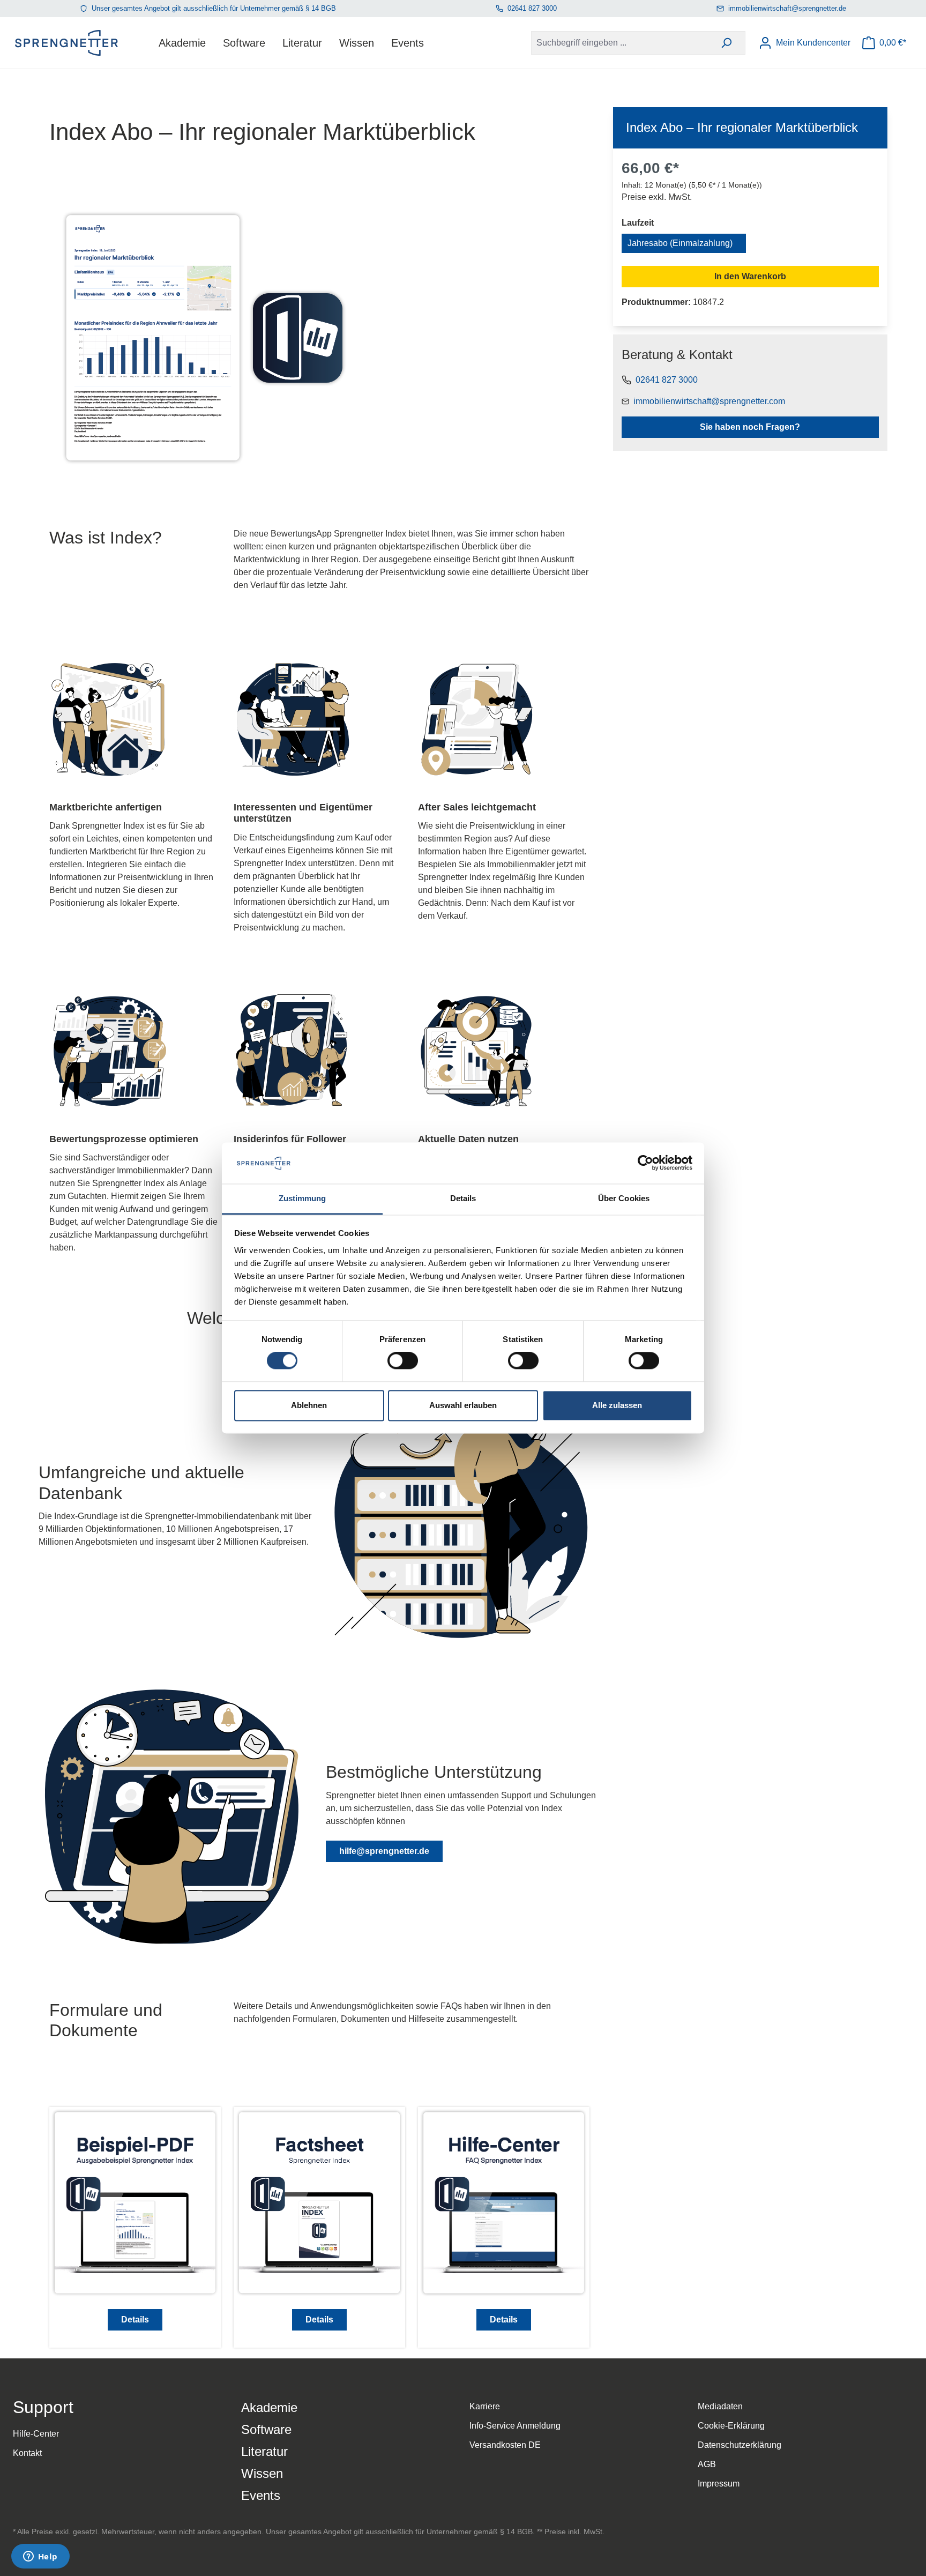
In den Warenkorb (750, 276)
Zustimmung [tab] (303, 1198)
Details (135, 2320)
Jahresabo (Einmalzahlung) (680, 243)
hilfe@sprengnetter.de (384, 1851)
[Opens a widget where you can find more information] (40, 2557)
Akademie (269, 2407)
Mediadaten (720, 2406)
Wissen (262, 2473)
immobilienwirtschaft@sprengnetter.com (709, 401)
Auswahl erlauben (463, 1405)
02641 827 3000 (532, 8)
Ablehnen (309, 1405)
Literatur (264, 2451)
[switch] (403, 1361)
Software (266, 2429)
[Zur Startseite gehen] (66, 43)
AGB (707, 2464)
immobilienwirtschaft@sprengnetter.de (787, 8)
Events (261, 2495)
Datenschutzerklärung (740, 2445)
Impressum (719, 2484)
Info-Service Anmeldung (515, 2426)
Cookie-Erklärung (731, 2426)
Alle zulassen (617, 1405)
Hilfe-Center (36, 2434)
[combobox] (619, 43)
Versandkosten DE (505, 2445)
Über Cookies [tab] (624, 1198)
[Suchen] (726, 43)
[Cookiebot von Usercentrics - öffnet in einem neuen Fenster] (645, 1163)
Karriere (485, 2406)
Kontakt (27, 2453)
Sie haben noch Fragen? (750, 427)
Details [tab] (463, 1198)
